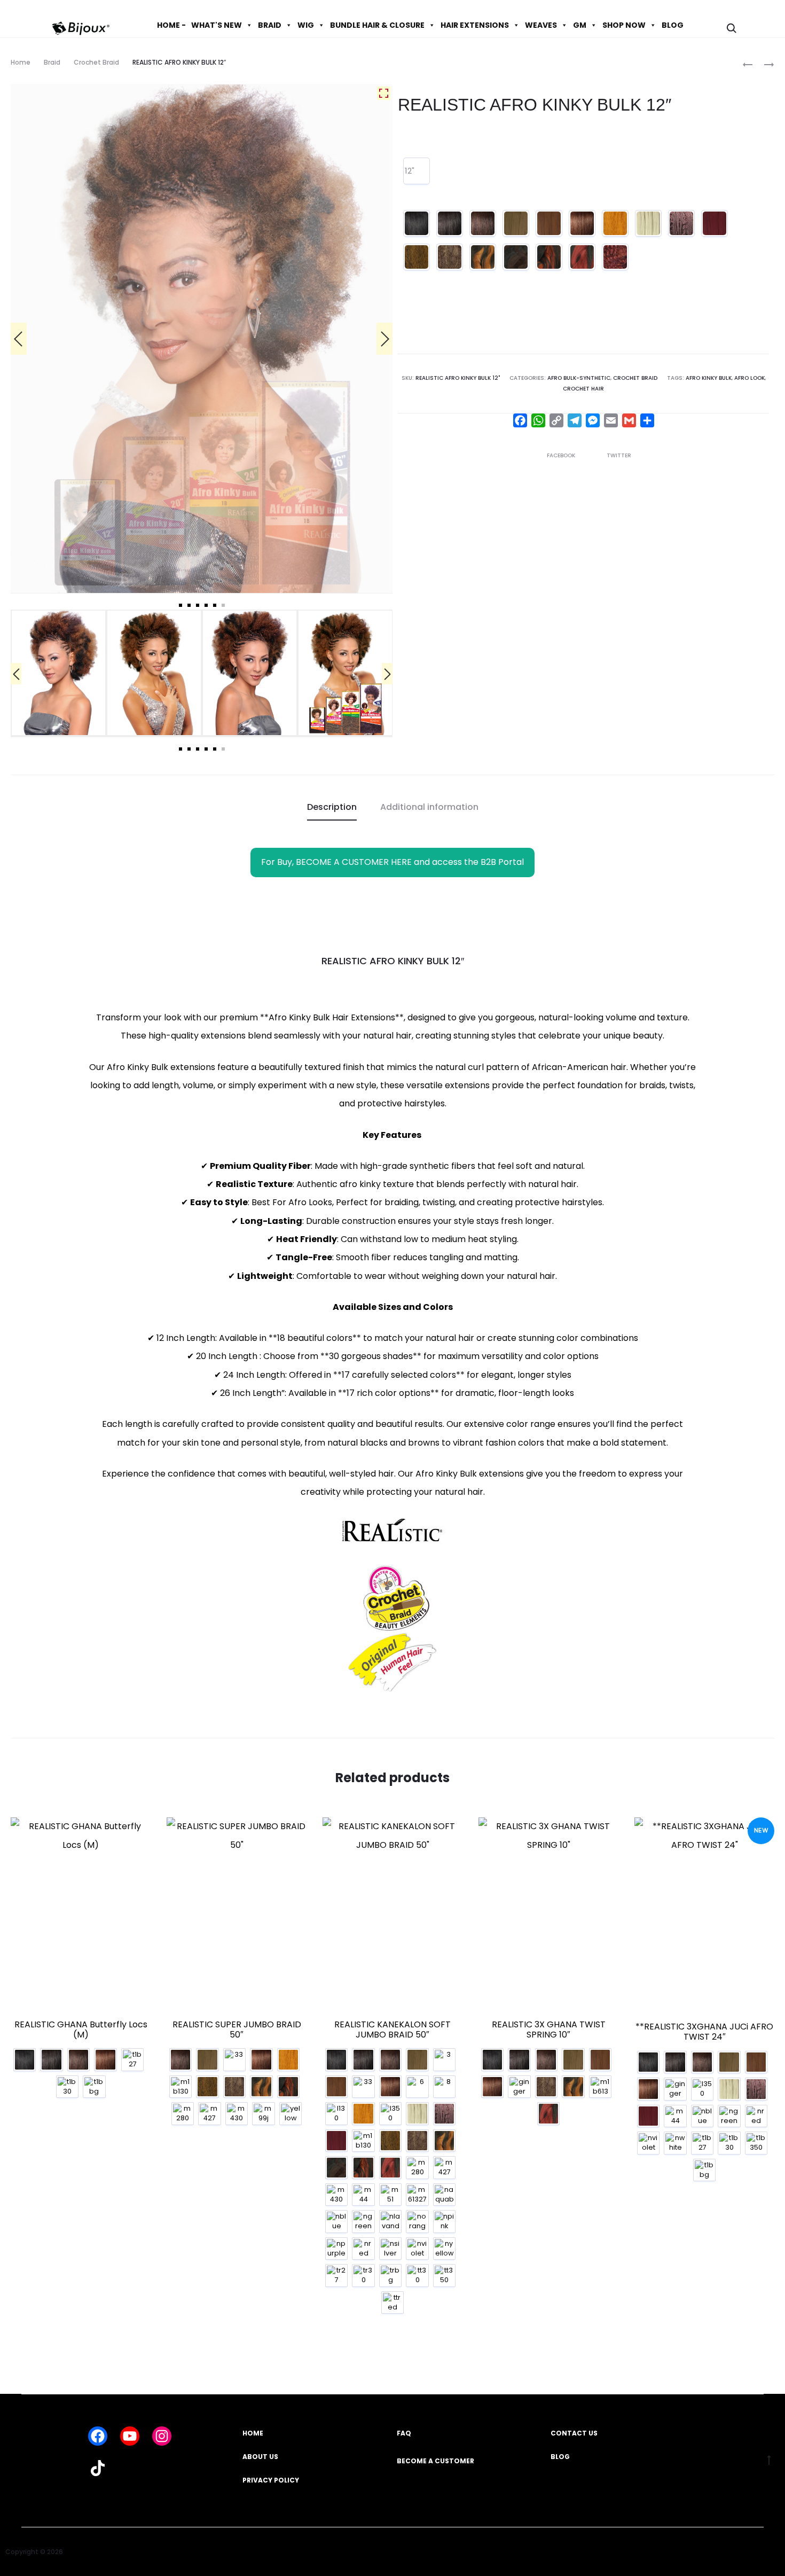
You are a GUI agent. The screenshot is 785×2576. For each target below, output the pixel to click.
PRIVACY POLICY (271, 2480)
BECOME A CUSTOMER (435, 2461)
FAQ (404, 2433)
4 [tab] (206, 605)
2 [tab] (189, 605)
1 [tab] (180, 605)
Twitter (619, 455)
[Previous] (19, 339)
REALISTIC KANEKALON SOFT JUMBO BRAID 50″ (392, 2029)
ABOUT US (260, 2457)
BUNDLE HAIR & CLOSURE (377, 25)
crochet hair (583, 389)
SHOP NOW (624, 25)
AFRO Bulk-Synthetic (579, 378)
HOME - (171, 25)
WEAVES (541, 25)
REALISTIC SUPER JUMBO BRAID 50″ (237, 2029)
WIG (306, 25)
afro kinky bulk (709, 378)
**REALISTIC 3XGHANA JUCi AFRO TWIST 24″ (704, 2032)
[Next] (384, 339)
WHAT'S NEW (217, 25)
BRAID (270, 25)
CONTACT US (574, 2433)
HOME (253, 2433)
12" (410, 171)
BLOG (673, 25)
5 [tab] (215, 605)
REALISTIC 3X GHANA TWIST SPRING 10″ (549, 2029)
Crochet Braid (96, 62)
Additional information (429, 807)
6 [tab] (223, 605)
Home (21, 62)
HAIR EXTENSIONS (475, 25)
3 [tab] (198, 605)
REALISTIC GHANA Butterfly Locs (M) (81, 2029)
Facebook (562, 455)
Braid (52, 62)
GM (580, 25)
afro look (749, 378)
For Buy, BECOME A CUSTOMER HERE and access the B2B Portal (392, 862)
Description (332, 807)
